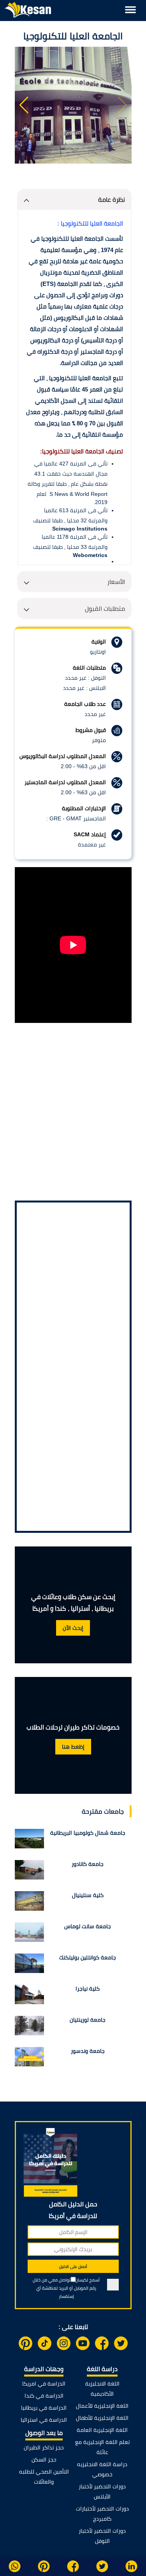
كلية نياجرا (88, 1989)
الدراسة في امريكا (44, 2384)
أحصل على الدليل (73, 2267)
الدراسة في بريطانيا (44, 2408)
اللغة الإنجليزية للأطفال (102, 2418)
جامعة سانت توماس (88, 1926)
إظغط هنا (73, 1747)
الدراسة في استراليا (44, 2420)
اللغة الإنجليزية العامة (102, 2430)
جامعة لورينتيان (88, 2020)
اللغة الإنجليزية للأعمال (102, 2406)
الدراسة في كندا (44, 2396)
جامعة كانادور (88, 1864)
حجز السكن (44, 2460)
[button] (24, 105)
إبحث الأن (73, 1628)
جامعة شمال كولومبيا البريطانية (88, 1833)
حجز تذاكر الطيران (44, 2447)
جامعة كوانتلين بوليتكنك (88, 1957)
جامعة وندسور (88, 2051)
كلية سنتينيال (88, 1895)
